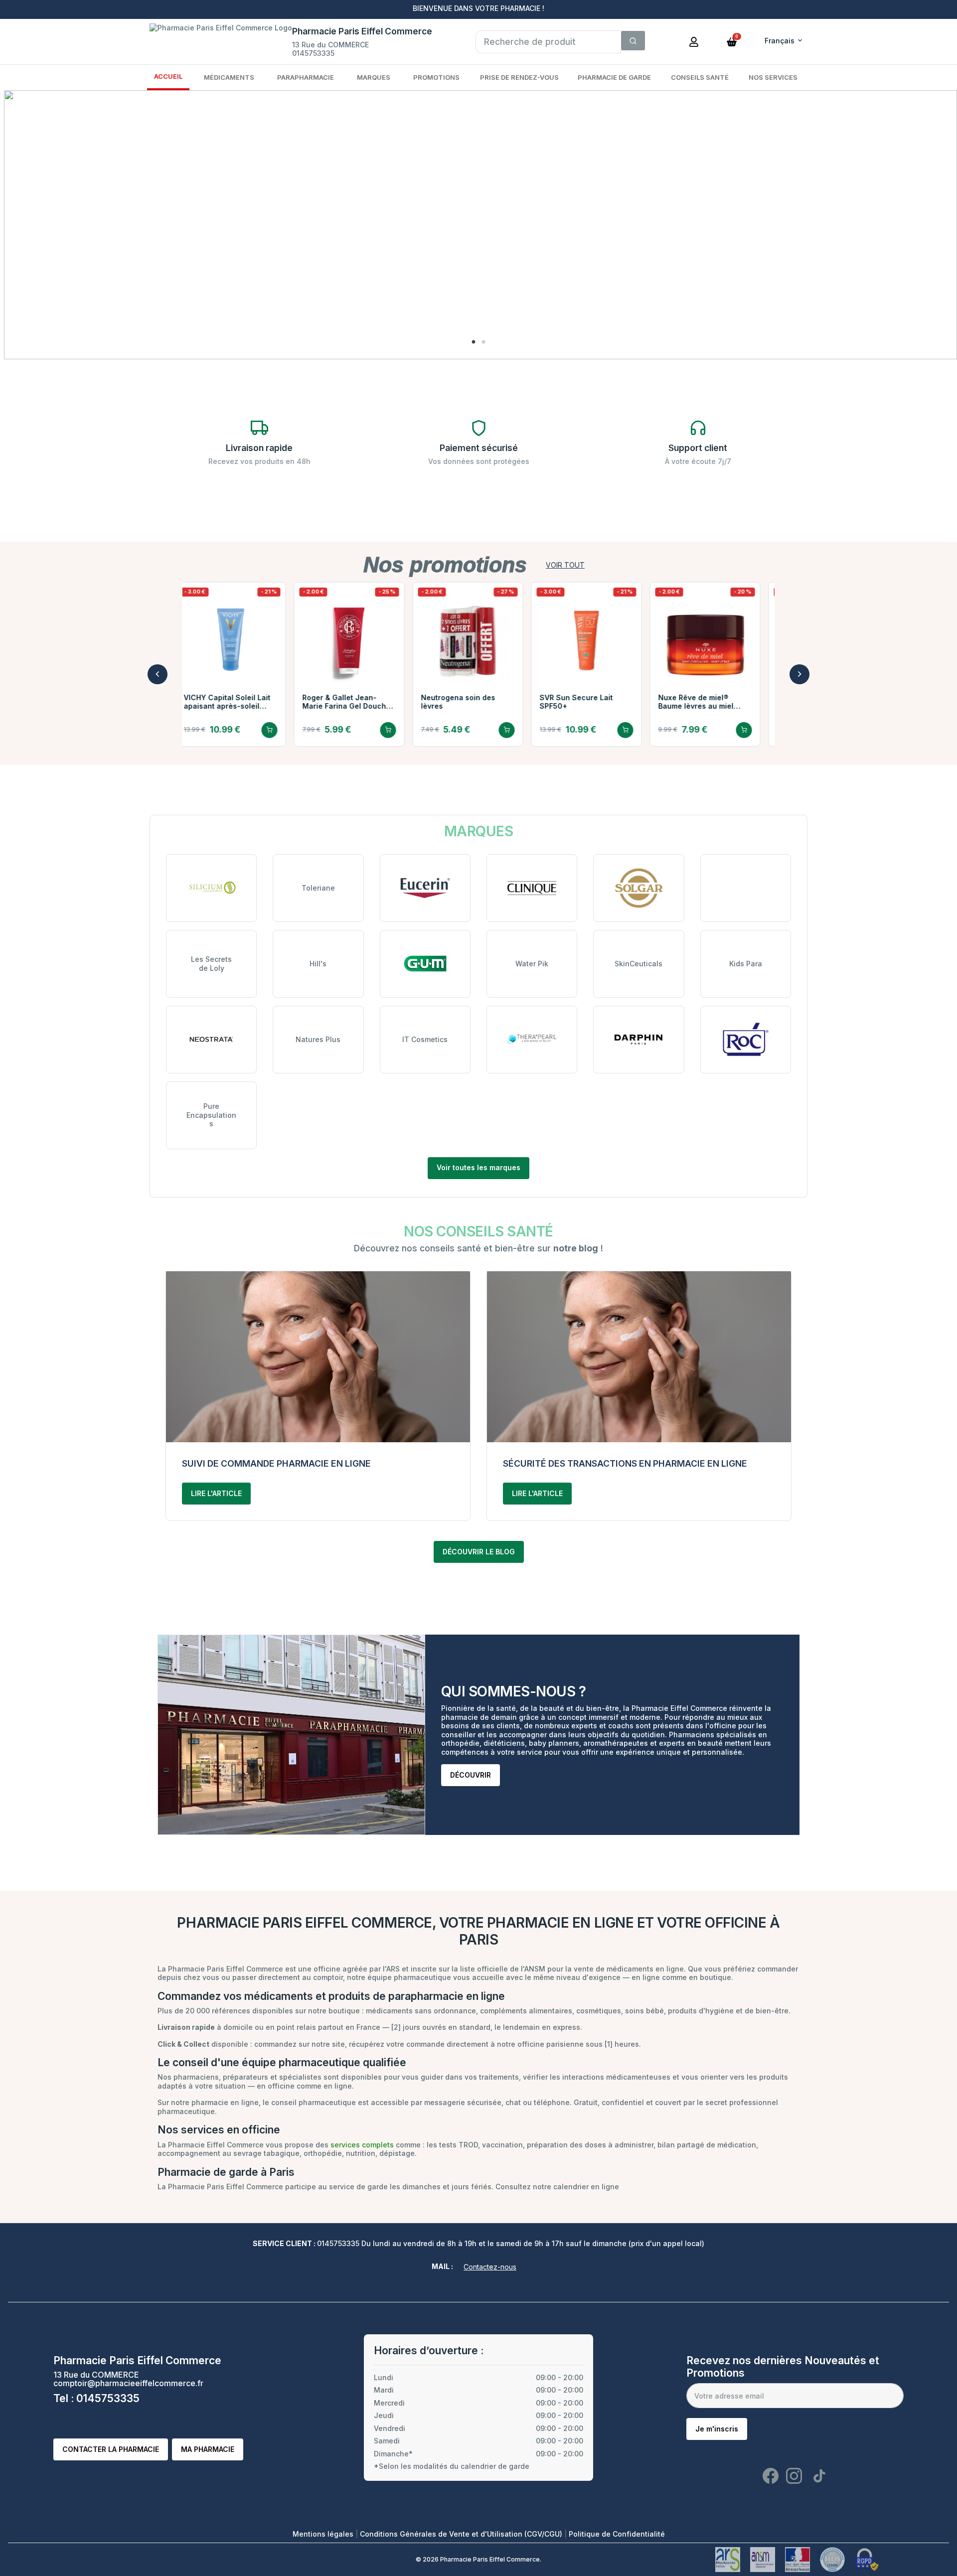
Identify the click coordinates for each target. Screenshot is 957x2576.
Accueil (168, 76)
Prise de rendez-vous (519, 77)
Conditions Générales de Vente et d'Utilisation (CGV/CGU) (462, 2534)
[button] (732, 41)
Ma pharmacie (208, 2449)
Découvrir (471, 1775)
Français (780, 41)
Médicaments (229, 77)
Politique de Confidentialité (617, 2534)
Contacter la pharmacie (111, 2449)
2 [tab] (483, 342)
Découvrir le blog (479, 1552)
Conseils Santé (700, 77)
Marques (374, 77)
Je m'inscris (717, 2429)
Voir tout (565, 565)
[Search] (633, 41)
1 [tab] (474, 342)
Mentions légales (324, 2534)
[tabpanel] (480, 225)
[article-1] (639, 1357)
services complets (362, 2145)
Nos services (773, 77)
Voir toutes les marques (478, 1167)
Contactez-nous (490, 2267)
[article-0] (318, 1357)
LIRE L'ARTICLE (216, 1493)
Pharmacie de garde (614, 77)
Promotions (436, 77)
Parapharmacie (306, 77)
